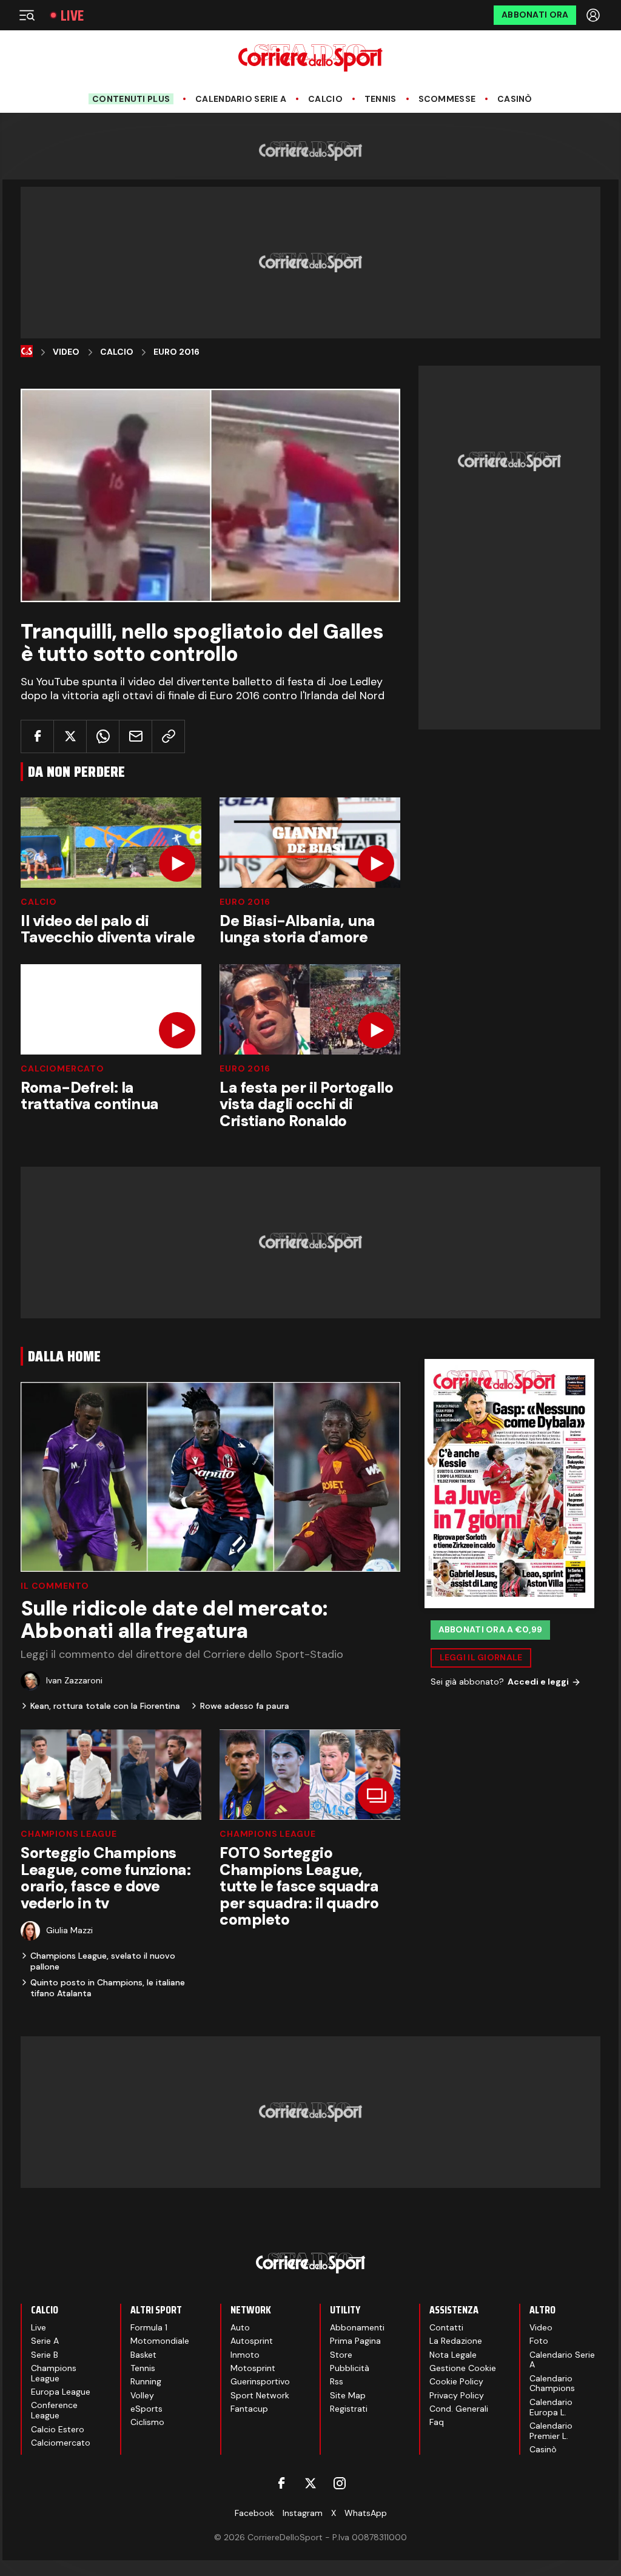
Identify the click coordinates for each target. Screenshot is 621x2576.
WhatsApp (366, 2513)
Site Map (348, 2395)
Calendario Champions (552, 2383)
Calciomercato (62, 1068)
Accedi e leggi (538, 1682)
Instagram (303, 2513)
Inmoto (245, 2355)
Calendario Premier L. (551, 2431)
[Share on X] (70, 736)
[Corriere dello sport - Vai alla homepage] (310, 58)
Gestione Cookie (463, 2368)
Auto (240, 2327)
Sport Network (260, 2395)
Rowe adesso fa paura (245, 1706)
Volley (142, 2395)
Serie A (45, 2341)
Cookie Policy (456, 2381)
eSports (146, 2409)
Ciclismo (147, 2422)
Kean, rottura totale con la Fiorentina (105, 1706)
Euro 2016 (176, 352)
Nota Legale (453, 2355)
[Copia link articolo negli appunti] (168, 736)
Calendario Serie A (241, 99)
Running (146, 2381)
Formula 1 (149, 2327)
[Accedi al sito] (594, 15)
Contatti (446, 2327)
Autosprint (252, 2341)
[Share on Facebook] (37, 736)
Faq (437, 2422)
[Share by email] (136, 736)
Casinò (515, 99)
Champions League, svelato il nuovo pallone (103, 1961)
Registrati (349, 2409)
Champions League (69, 1834)
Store (341, 2355)
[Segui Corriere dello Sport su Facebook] (281, 2483)
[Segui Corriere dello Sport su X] (310, 2483)
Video (66, 352)
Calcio (325, 99)
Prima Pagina (355, 2341)
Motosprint (253, 2368)
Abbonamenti (357, 2327)
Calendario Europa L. (551, 2407)
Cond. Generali (459, 2409)
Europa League (61, 2392)
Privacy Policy (457, 2395)
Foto (539, 2341)
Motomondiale (160, 2341)
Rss (337, 2381)
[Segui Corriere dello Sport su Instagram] (340, 2483)
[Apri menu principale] (27, 15)
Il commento (55, 1586)
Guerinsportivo (260, 2381)
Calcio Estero (58, 2429)
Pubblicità (350, 2368)
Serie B (45, 2355)
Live (72, 15)
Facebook (254, 2513)
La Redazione (456, 2341)
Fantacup (249, 2409)
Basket (143, 2355)
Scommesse (447, 99)
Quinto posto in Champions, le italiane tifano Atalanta (108, 1988)
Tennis (381, 99)
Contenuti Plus (131, 99)
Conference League (54, 2410)
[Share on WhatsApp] (103, 736)
